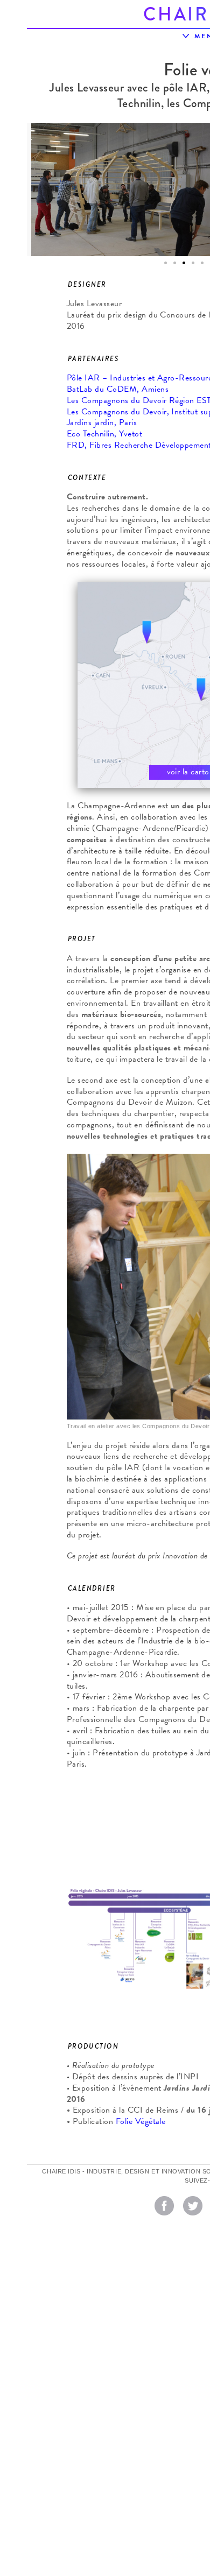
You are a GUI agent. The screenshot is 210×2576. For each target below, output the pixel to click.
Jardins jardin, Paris (102, 422)
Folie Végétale (141, 2121)
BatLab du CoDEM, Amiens (118, 389)
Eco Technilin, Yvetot (104, 434)
